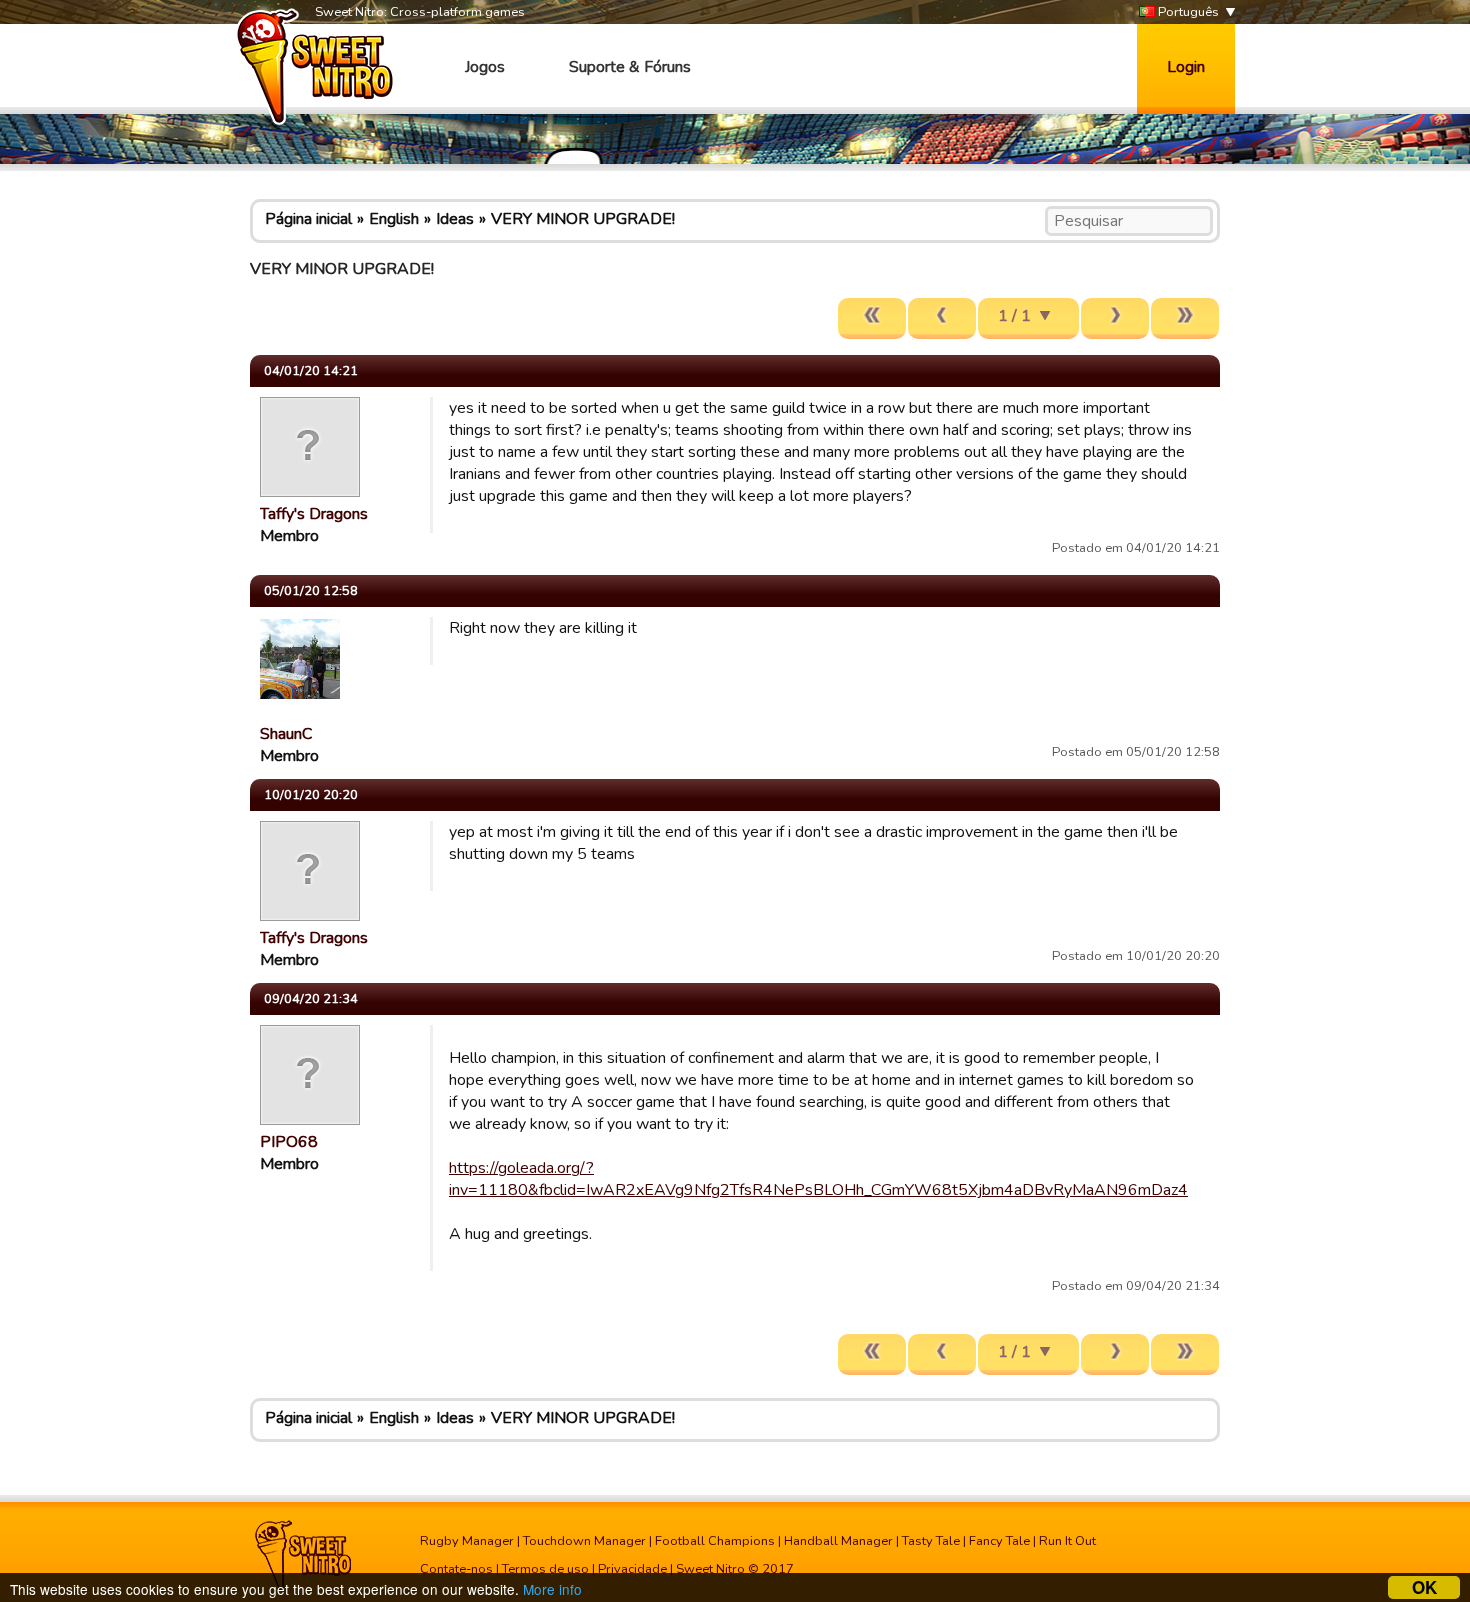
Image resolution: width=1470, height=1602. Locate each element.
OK (1424, 1587)
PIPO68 (289, 1142)
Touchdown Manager (584, 1541)
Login (1186, 67)
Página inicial (308, 219)
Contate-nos (456, 1569)
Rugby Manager (467, 1541)
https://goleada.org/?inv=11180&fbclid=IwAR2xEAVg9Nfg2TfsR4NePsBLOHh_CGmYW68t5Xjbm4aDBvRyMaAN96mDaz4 (818, 1179)
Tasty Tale (931, 1541)
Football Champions (715, 1541)
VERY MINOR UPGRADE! (583, 219)
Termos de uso (545, 1569)
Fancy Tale (999, 1541)
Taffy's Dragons (314, 514)
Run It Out (1067, 1541)
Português (1187, 12)
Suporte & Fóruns (630, 67)
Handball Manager (838, 1541)
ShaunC (286, 734)
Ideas (455, 219)
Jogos (485, 67)
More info (552, 1589)
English (394, 219)
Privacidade (632, 1569)
